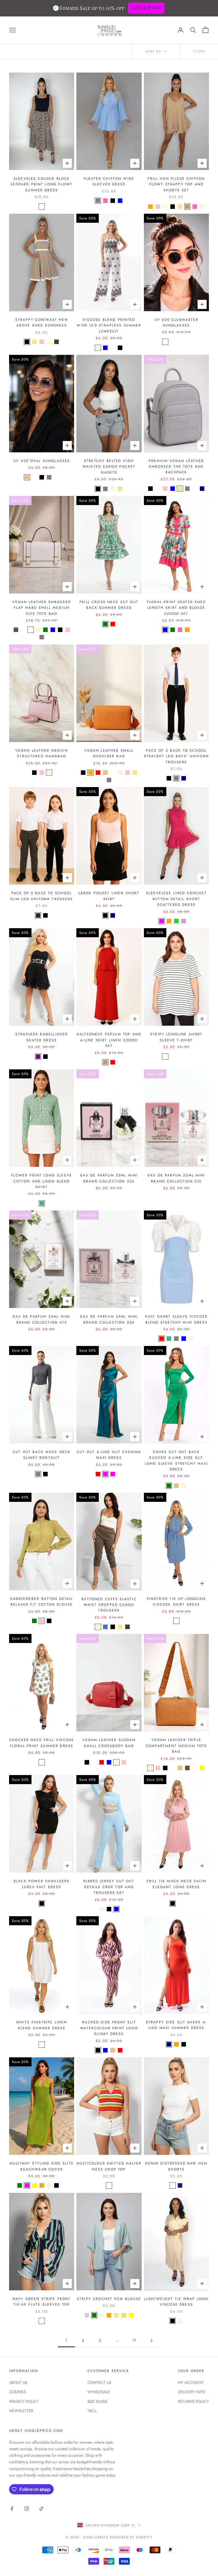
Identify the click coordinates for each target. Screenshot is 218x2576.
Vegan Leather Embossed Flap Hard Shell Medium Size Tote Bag (42, 608)
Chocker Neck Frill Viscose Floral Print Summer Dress (42, 1743)
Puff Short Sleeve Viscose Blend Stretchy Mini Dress (176, 1319)
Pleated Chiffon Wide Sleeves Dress (109, 181)
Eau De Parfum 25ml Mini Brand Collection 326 (109, 1178)
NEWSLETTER (21, 2411)
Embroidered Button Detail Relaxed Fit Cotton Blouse (42, 1602)
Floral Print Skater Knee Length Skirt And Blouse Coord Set (176, 608)
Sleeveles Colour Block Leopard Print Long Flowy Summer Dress (42, 184)
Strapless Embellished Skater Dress (42, 1037)
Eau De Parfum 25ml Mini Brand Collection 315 (176, 1178)
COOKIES (17, 2392)
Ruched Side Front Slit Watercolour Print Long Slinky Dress (109, 2028)
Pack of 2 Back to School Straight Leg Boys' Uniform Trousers (176, 756)
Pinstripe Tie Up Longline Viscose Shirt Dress (176, 1602)
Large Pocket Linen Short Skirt (109, 896)
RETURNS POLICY (193, 2401)
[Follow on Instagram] (27, 2509)
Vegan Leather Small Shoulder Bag (109, 753)
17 (134, 2340)
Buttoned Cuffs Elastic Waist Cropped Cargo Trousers (109, 1605)
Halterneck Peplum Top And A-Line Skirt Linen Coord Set (109, 1040)
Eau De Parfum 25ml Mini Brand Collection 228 (109, 1319)
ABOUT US (18, 2382)
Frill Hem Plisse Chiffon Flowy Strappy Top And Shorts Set (176, 184)
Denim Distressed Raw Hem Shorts (176, 2166)
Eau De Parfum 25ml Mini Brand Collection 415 (42, 1319)
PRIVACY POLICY (24, 2401)
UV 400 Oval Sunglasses (42, 461)
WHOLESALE (99, 2392)
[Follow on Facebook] (12, 2509)
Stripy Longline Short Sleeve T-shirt (176, 1037)
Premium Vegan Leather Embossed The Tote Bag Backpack (176, 467)
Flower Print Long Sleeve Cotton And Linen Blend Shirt (42, 1181)
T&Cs (92, 2411)
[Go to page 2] (152, 2341)
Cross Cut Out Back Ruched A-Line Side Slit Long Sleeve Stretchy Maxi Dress (176, 1461)
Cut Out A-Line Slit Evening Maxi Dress (109, 1455)
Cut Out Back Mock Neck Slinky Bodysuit (42, 1455)
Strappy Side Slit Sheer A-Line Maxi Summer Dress (176, 2025)
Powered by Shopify (131, 2537)
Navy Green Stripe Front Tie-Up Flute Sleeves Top (42, 2302)
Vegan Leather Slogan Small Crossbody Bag (109, 1743)
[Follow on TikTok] (41, 2509)
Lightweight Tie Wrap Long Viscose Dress (176, 2302)
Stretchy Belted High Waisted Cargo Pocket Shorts (109, 467)
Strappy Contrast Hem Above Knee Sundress (42, 323)
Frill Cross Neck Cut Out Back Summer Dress (109, 605)
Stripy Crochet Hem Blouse (109, 2299)
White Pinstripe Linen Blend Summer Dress (42, 2025)
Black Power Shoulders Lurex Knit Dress (42, 1884)
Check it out (146, 8)
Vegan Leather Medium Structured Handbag (42, 753)
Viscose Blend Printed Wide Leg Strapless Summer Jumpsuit (109, 326)
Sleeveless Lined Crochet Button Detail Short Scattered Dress (176, 899)
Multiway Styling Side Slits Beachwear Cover (42, 2166)
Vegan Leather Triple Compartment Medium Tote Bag (176, 1746)
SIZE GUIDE (98, 2401)
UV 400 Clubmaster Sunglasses (176, 323)
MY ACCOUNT (191, 2382)
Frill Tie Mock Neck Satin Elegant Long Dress (176, 1884)
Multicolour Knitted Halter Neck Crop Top (109, 2166)
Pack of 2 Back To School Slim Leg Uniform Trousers (42, 896)
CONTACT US (99, 2382)
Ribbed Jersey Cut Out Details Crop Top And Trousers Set (109, 1887)
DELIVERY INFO (192, 2392)
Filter (199, 51)
